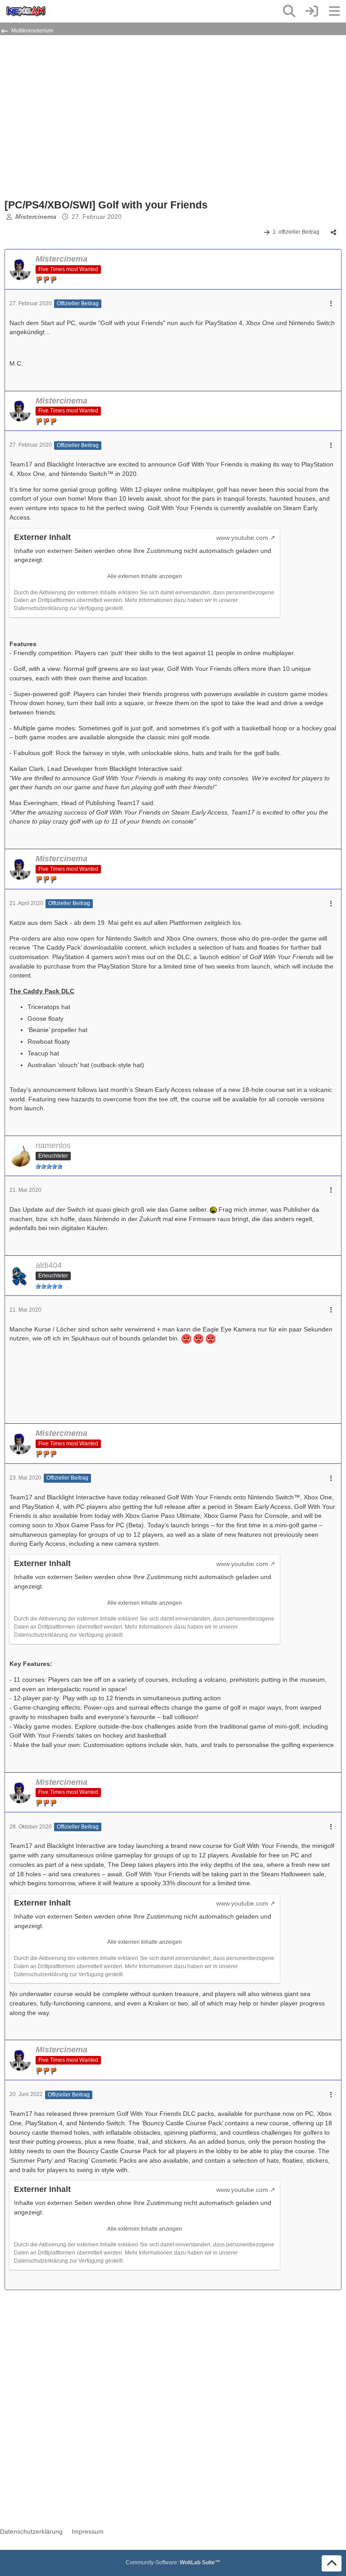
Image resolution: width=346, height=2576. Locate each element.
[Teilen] (333, 232)
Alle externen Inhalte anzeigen (145, 576)
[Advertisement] (110, 121)
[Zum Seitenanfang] (332, 2563)
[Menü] (334, 11)
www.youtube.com (242, 538)
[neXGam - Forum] (26, 11)
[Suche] (289, 11)
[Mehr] (331, 304)
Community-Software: (173, 2562)
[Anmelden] (312, 11)
